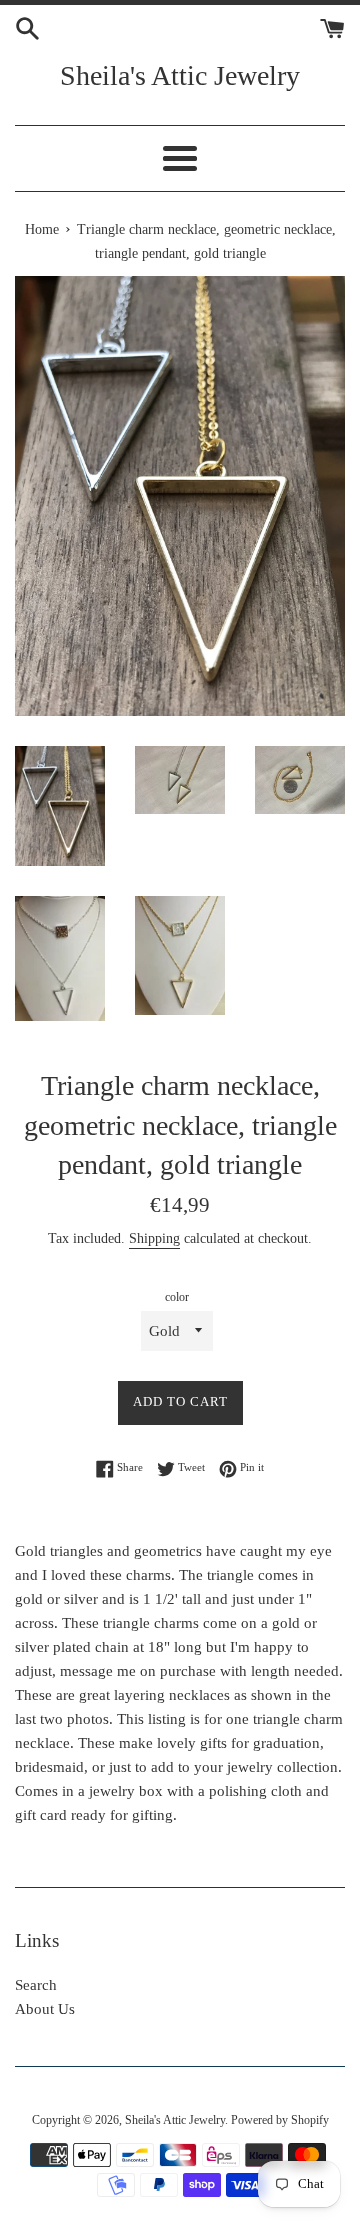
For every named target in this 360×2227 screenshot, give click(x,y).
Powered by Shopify (280, 2120)
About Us (45, 2009)
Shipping (154, 1238)
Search (36, 1985)
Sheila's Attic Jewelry (180, 75)
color (177, 1297)
